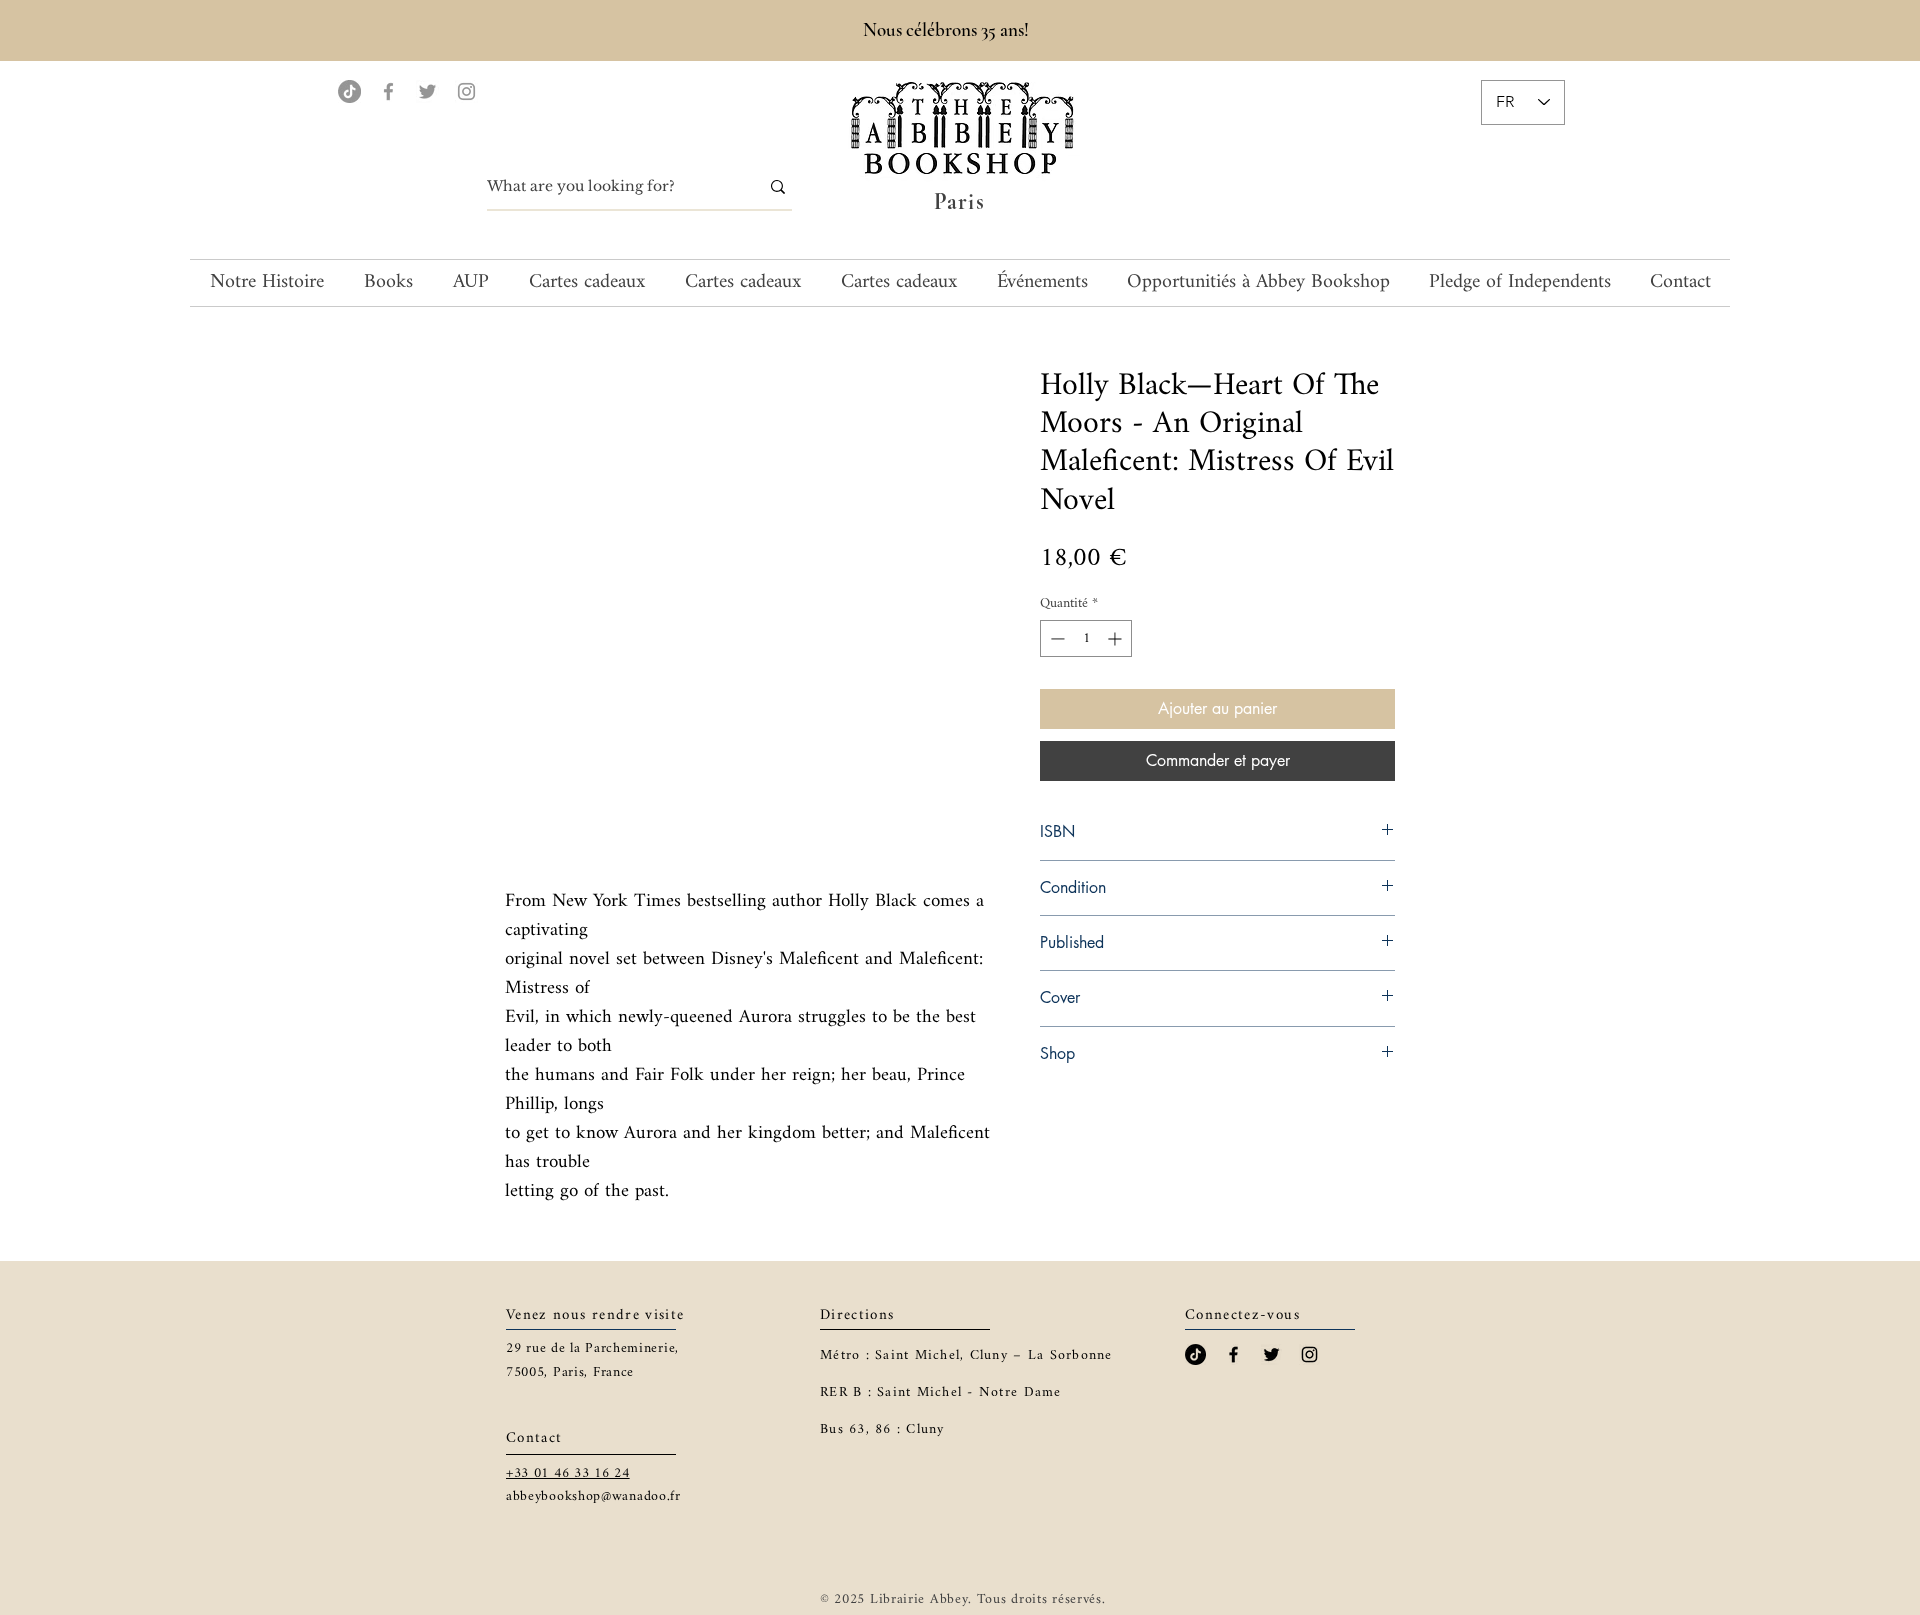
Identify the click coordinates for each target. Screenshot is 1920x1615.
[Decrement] (1055, 638)
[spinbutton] (1086, 638)
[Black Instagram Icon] (1309, 1354)
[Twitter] (427, 91)
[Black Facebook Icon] (1233, 1354)
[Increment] (1116, 638)
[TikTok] (349, 91)
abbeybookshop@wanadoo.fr (593, 1496)
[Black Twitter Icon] (1271, 1354)
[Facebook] (388, 91)
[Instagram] (466, 91)
